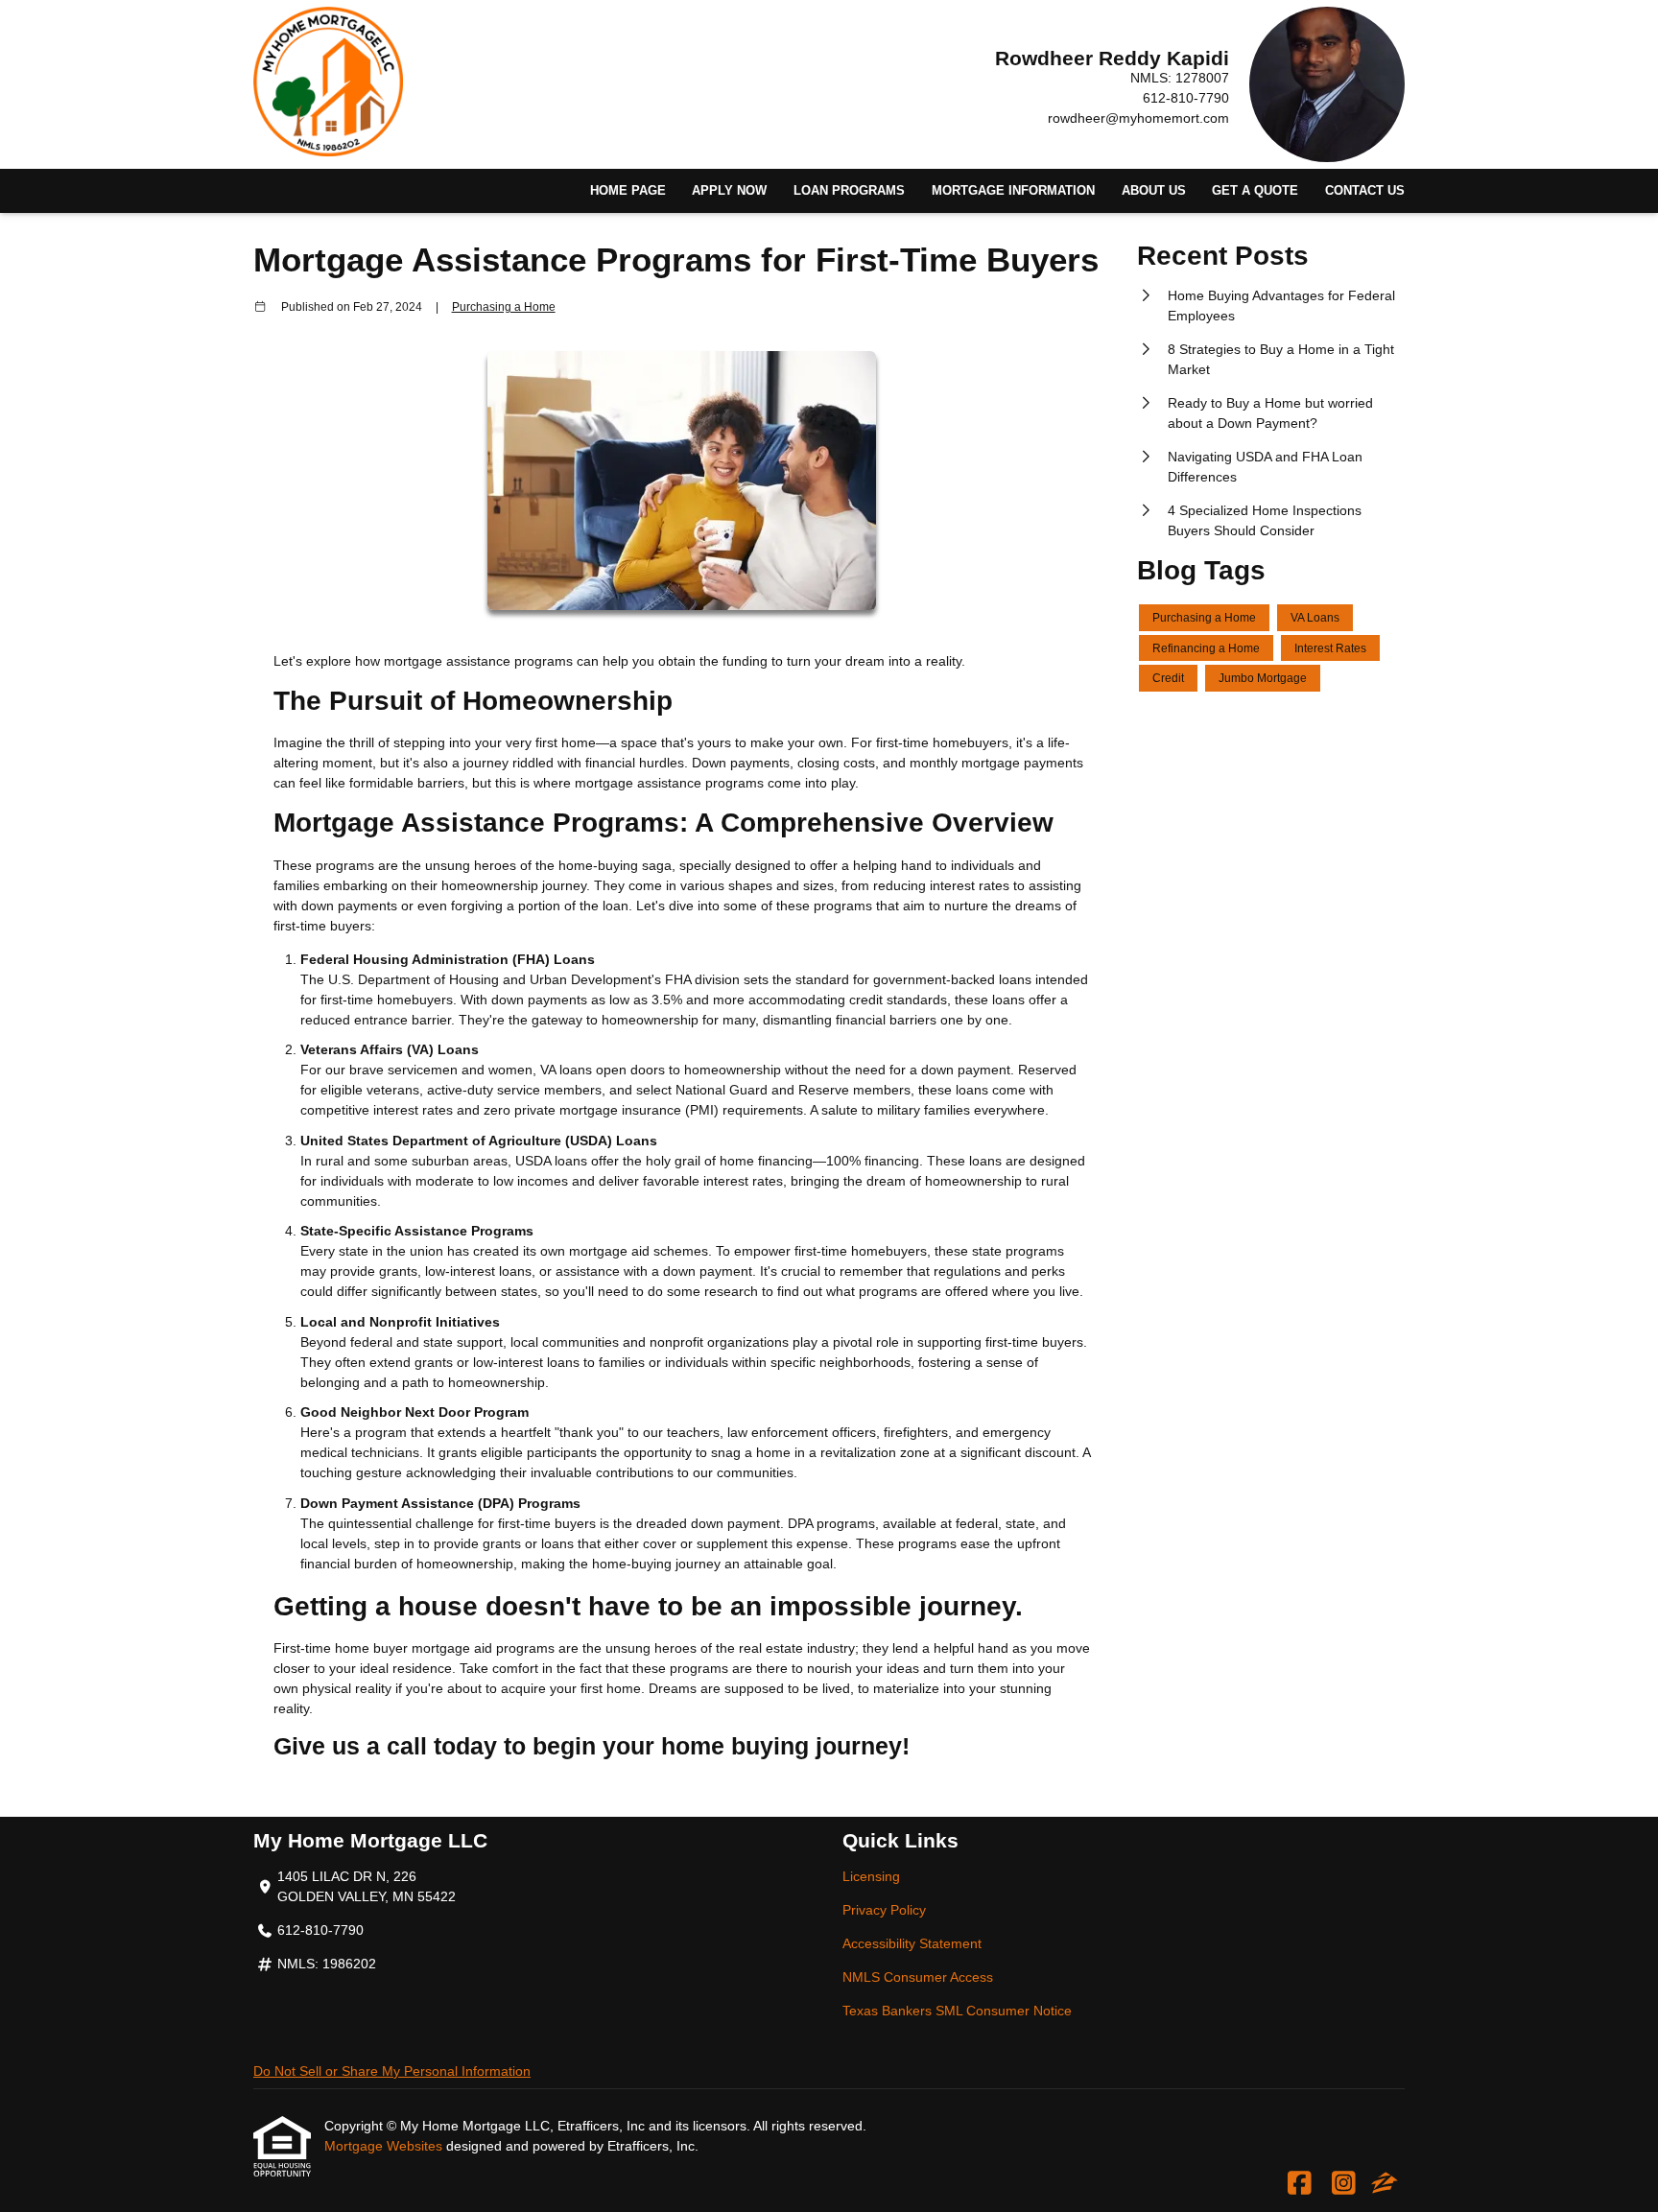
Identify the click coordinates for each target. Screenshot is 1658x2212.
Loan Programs (849, 191)
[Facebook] (1300, 2184)
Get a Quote (1255, 191)
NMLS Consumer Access (918, 1977)
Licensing (871, 1876)
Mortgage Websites (385, 2146)
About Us (1154, 191)
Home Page (628, 191)
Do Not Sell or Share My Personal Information (392, 2071)
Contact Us (1365, 191)
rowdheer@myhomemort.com (1138, 118)
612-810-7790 (1186, 98)
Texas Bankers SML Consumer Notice (957, 2011)
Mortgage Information (1013, 191)
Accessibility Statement (912, 1943)
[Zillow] (1385, 2184)
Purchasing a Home (504, 306)
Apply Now (729, 191)
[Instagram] (1344, 2184)
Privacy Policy (884, 1910)
